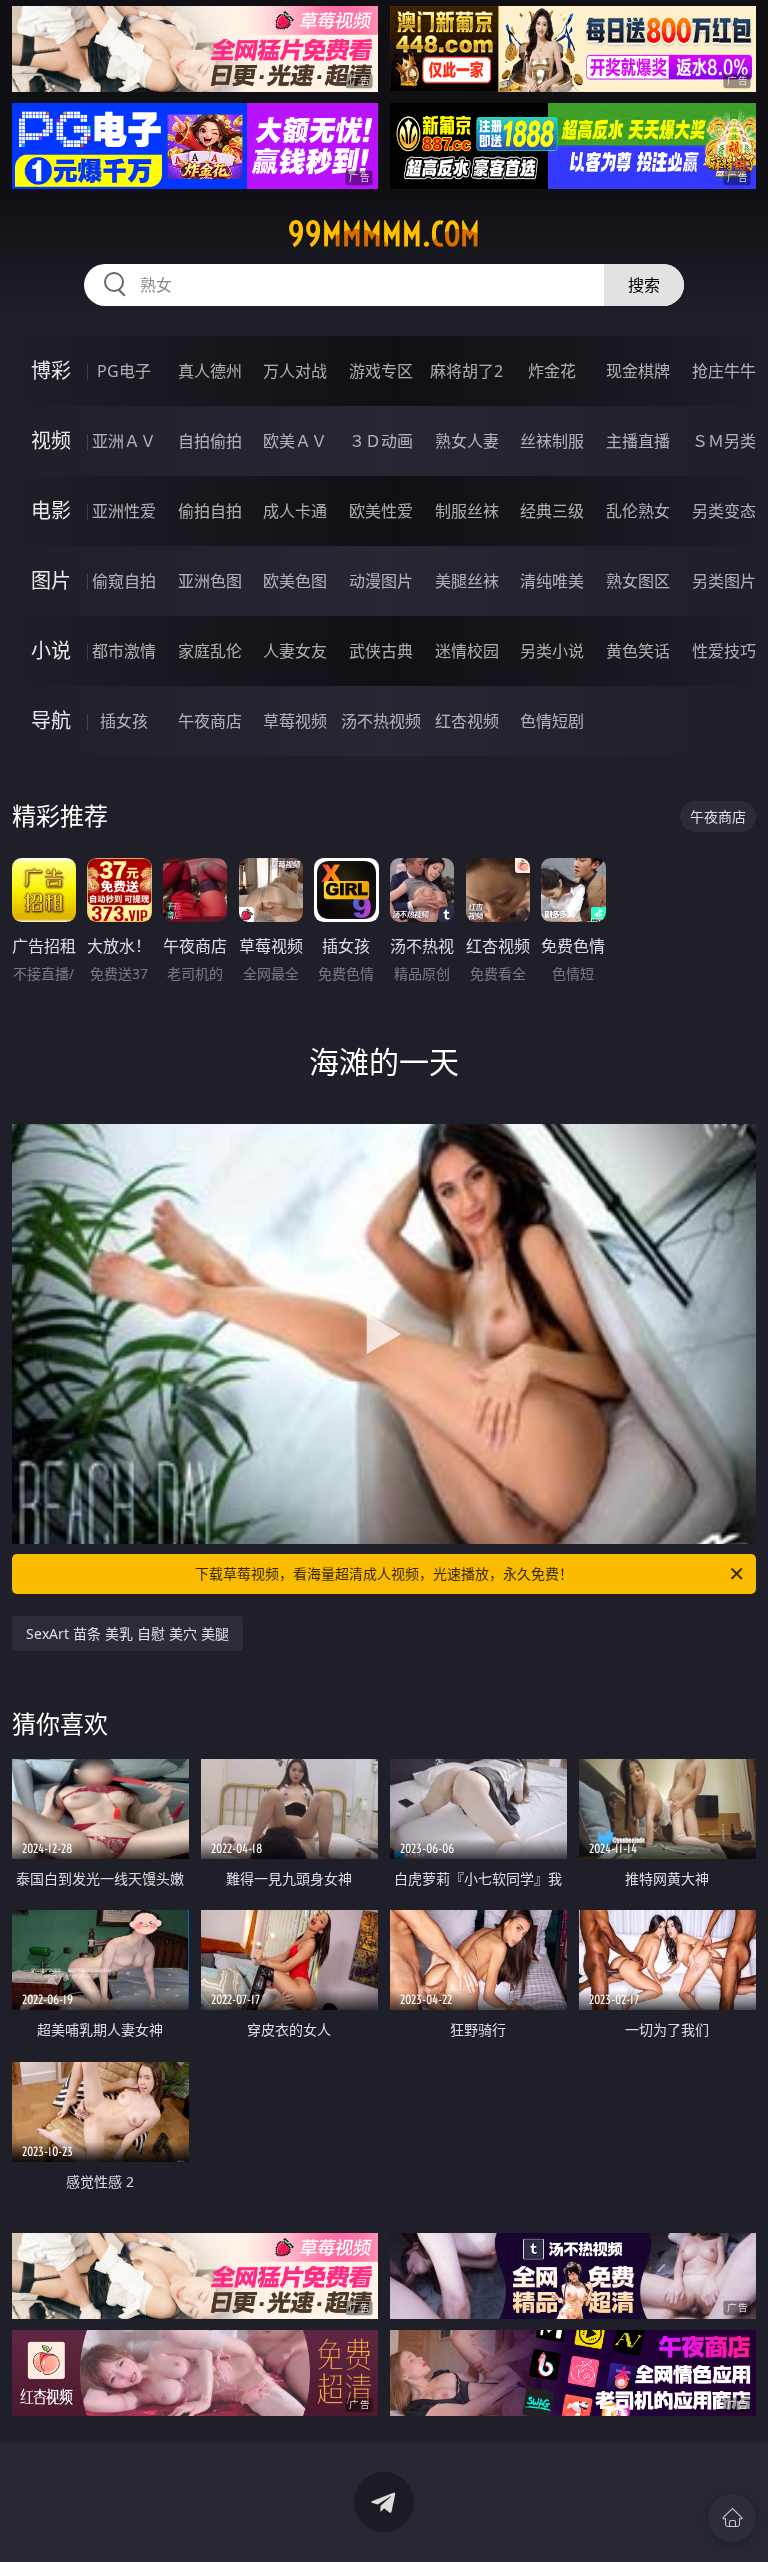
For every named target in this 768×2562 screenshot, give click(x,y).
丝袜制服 (552, 441)
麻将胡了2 (466, 371)
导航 (51, 720)
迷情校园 (467, 651)
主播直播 (638, 441)
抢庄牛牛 (724, 371)
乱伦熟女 (638, 511)
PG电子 (124, 371)
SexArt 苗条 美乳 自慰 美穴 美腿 (127, 1633)
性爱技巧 (724, 651)
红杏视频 (467, 721)
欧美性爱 (381, 511)
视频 (51, 440)
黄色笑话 (638, 651)
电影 (51, 510)
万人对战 (295, 371)
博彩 (51, 370)
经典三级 (552, 511)
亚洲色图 (210, 581)
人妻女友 (295, 651)
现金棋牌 (638, 371)
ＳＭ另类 (724, 441)
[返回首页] (732, 2518)
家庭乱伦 (210, 651)
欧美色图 (295, 581)
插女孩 (124, 721)
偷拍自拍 (210, 511)
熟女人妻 (467, 441)
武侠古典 (381, 651)
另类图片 (724, 581)
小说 (51, 650)
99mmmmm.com (384, 234)
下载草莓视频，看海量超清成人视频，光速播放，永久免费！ (384, 1573)
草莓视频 (295, 721)
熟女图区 (638, 581)
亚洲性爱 (124, 511)
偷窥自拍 (124, 581)
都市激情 (124, 651)
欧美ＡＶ (295, 441)
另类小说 (552, 651)
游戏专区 (381, 371)
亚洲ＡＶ (124, 441)
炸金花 (552, 371)
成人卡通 (295, 511)
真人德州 (210, 371)
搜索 (644, 285)
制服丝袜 (467, 511)
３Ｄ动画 (381, 441)
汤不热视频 (381, 721)
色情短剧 (552, 721)
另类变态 (724, 511)
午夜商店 (210, 721)
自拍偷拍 (210, 441)
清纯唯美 (552, 581)
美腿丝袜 (467, 581)
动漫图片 (381, 581)
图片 (51, 580)
